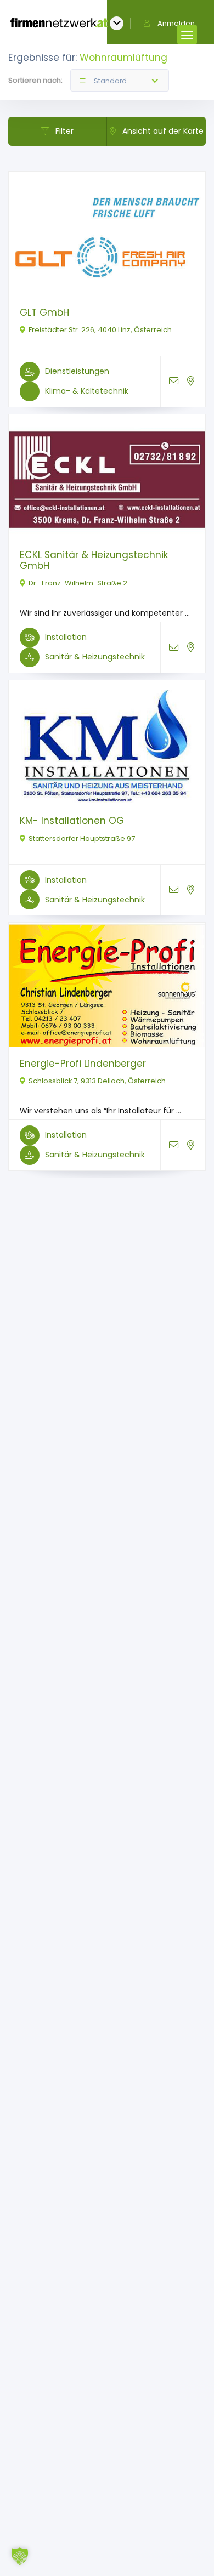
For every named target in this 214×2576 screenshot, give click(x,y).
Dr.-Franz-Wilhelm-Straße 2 (78, 583)
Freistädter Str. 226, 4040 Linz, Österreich (100, 330)
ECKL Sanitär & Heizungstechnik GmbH (94, 560)
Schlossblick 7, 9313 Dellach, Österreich (97, 1081)
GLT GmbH (44, 312)
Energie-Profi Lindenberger (83, 1064)
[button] (20, 2556)
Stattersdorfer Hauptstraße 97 (82, 838)
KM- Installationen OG (72, 821)
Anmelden (176, 23)
